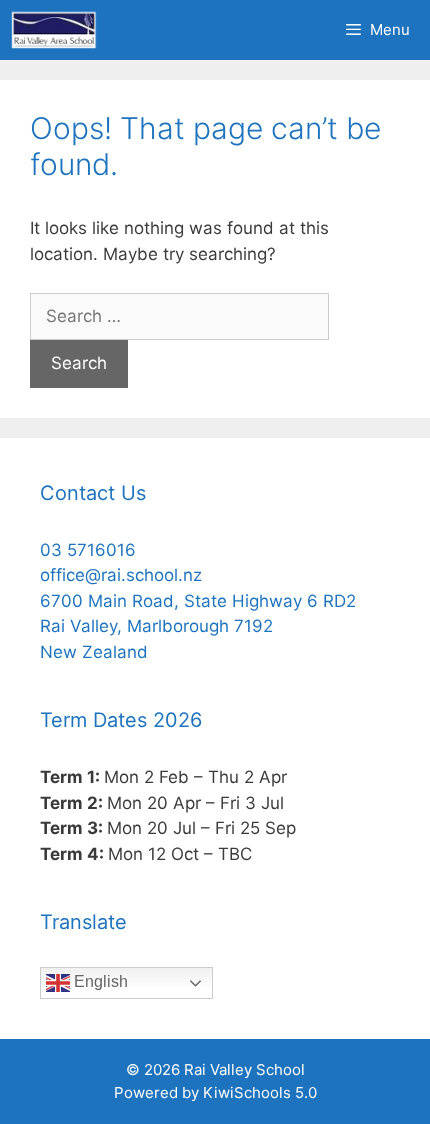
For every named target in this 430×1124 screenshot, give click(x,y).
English (99, 981)
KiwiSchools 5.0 (260, 1092)
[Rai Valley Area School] (54, 30)
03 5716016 (88, 550)
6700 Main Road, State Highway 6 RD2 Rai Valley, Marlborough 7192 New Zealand (198, 626)
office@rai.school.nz (121, 575)
